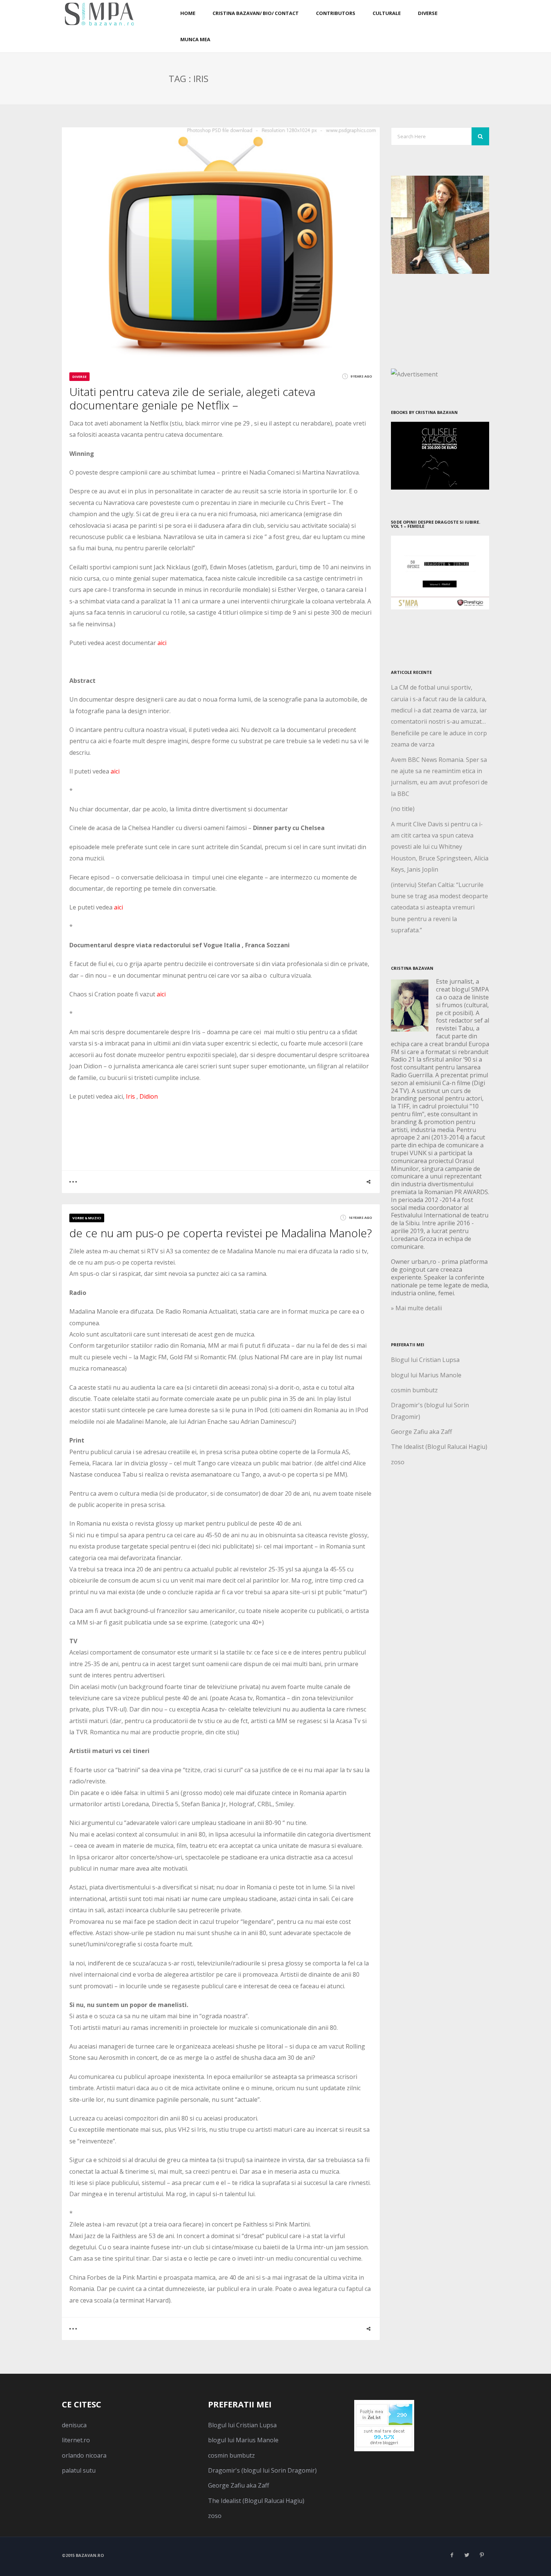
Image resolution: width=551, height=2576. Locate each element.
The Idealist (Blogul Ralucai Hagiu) (439, 1447)
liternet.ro (76, 2440)
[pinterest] (482, 2555)
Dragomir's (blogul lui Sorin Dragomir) (262, 2470)
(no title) (403, 809)
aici (162, 643)
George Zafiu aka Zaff (421, 1432)
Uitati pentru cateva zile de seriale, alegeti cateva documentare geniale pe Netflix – (192, 398)
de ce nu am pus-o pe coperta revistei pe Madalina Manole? (221, 1233)
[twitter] (467, 2555)
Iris (130, 1096)
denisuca (74, 2425)
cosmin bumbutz (414, 1390)
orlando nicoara (84, 2455)
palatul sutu (79, 2470)
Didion (149, 1096)
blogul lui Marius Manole (426, 1375)
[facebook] (452, 2555)
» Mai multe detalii (416, 1308)
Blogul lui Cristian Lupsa (425, 1360)
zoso (398, 1462)
